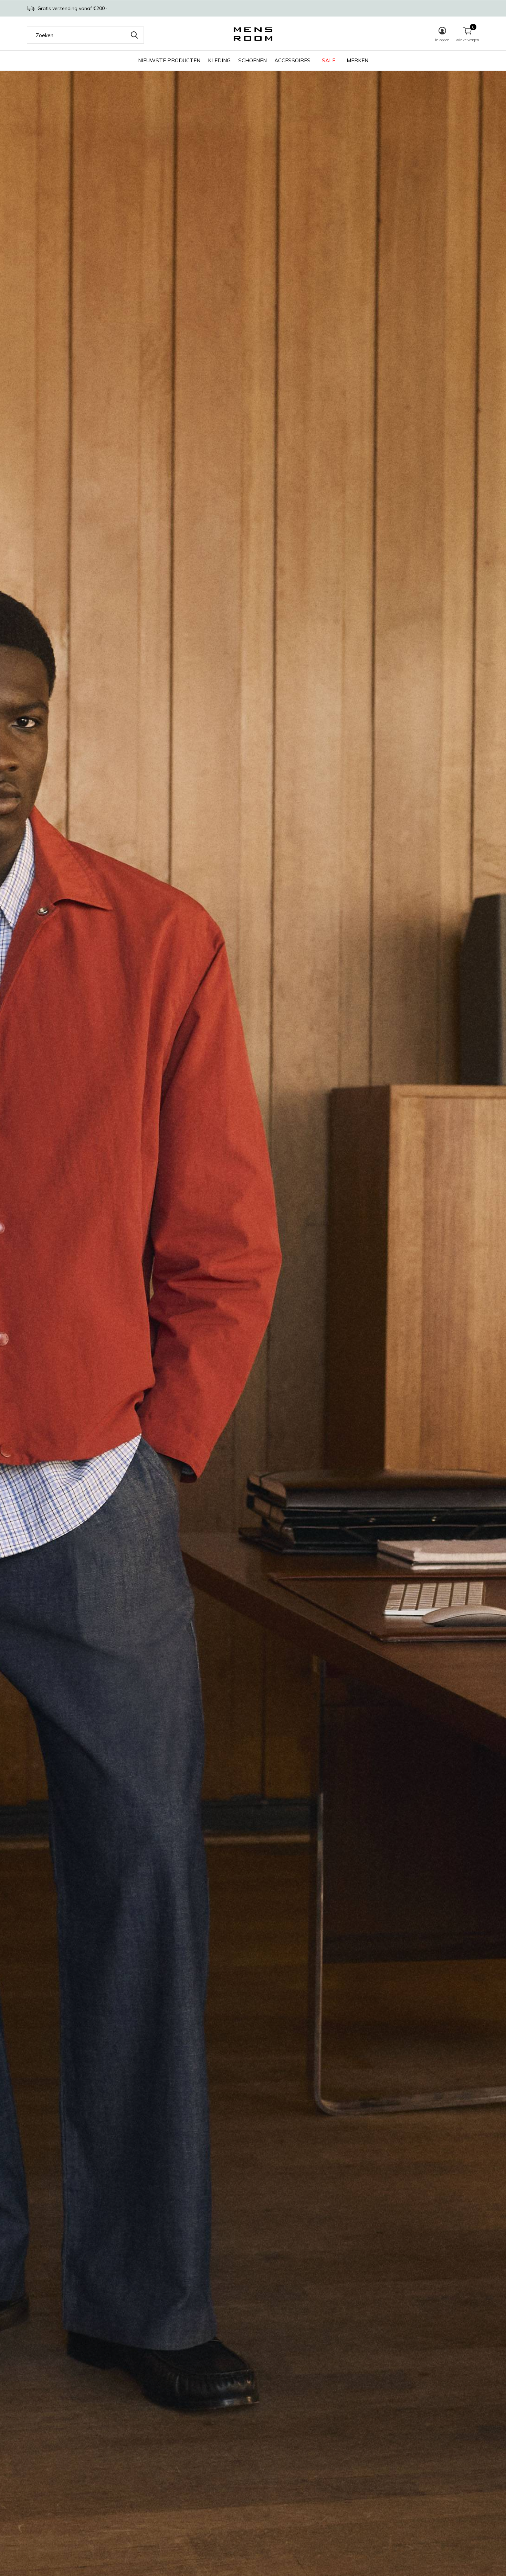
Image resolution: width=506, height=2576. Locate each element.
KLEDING (219, 60)
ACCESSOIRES (292, 60)
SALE (329, 60)
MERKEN (357, 60)
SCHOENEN (252, 60)
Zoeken (134, 35)
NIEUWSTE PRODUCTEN (169, 60)
